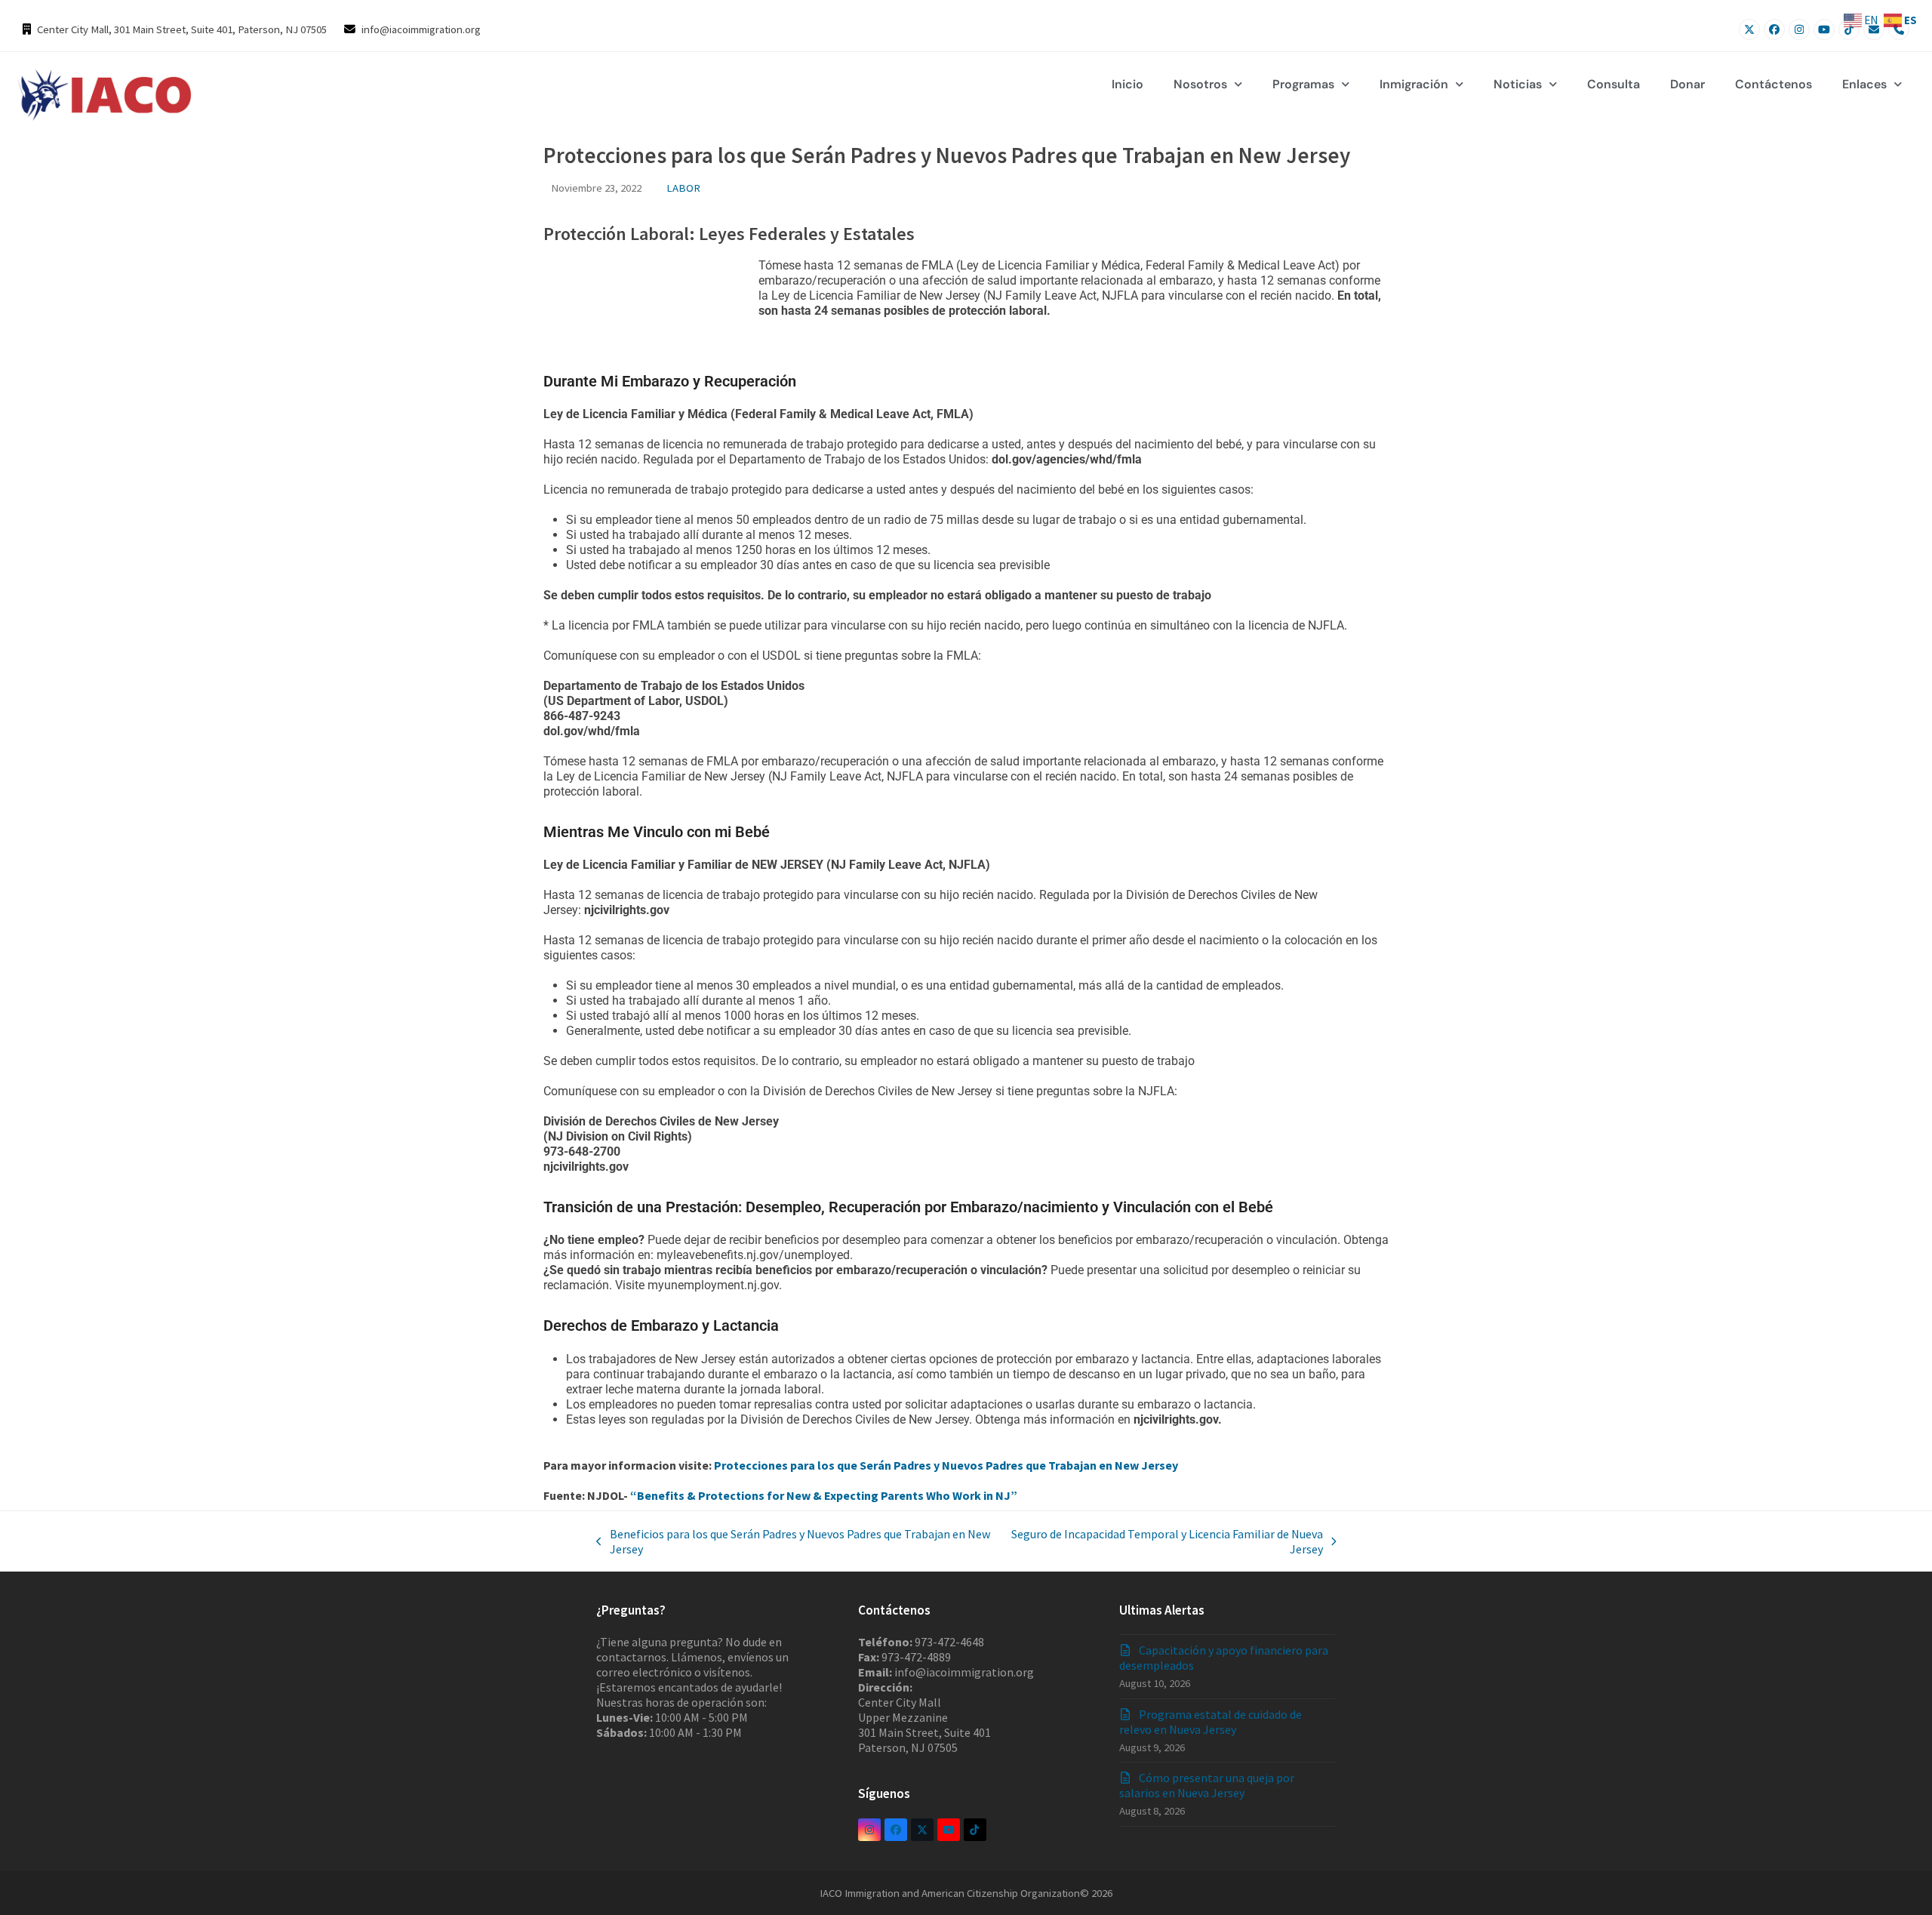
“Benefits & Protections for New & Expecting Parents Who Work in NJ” (824, 1495)
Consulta (1614, 84)
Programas (1303, 84)
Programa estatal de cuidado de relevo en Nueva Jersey (1211, 1722)
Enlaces (1864, 84)
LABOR (683, 188)
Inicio (1128, 84)
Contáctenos (1774, 84)
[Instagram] (1799, 29)
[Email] (1874, 29)
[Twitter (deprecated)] (922, 1830)
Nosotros (1200, 84)
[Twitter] (1749, 29)
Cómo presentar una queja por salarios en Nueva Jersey (1207, 1785)
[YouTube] (1824, 29)
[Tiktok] (1849, 29)
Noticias (1518, 84)
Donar (1687, 84)
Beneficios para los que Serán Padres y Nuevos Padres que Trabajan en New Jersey (793, 1541)
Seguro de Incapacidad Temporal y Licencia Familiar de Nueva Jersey (1164, 1541)
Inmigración (1414, 84)
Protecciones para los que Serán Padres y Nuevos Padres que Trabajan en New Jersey (946, 1465)
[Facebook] (1774, 29)
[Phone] (1899, 29)
